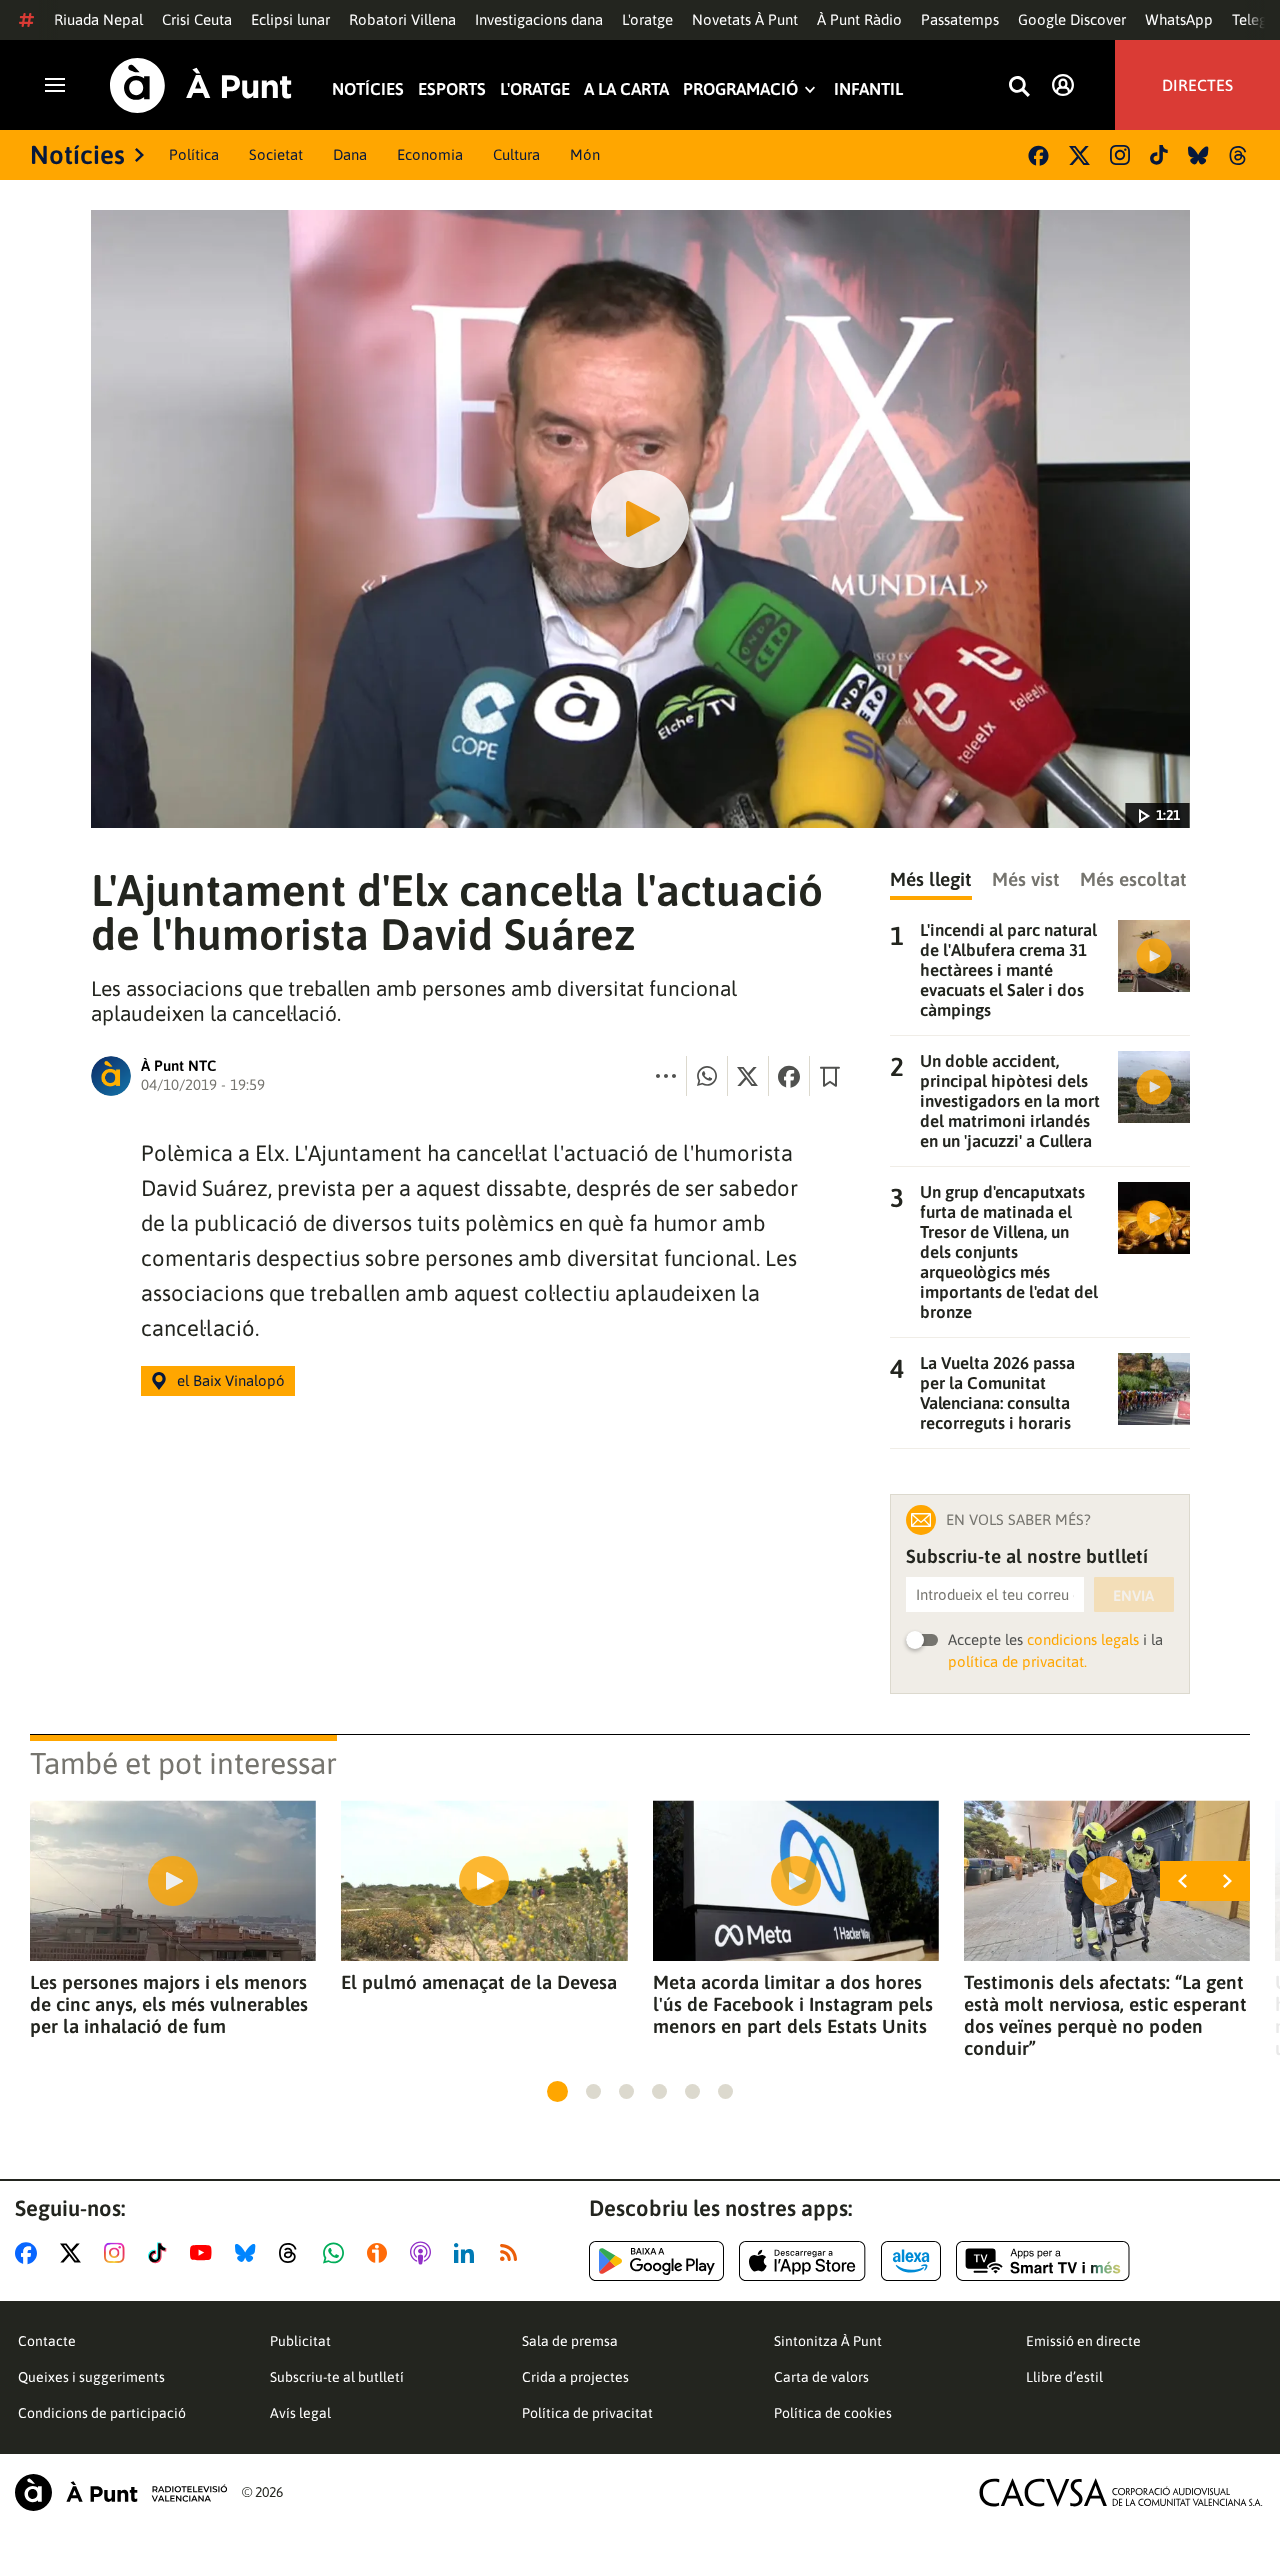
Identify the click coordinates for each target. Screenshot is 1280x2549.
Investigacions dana (539, 19)
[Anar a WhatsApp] (337, 2253)
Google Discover (1072, 19)
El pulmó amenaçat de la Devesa (479, 1982)
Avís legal (300, 2413)
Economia (430, 154)
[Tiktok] (1159, 155)
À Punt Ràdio (859, 19)
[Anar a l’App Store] (802, 2261)
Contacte (47, 2341)
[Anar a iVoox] (381, 2253)
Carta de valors (821, 2377)
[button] (557, 2091)
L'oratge (647, 19)
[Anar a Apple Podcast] (424, 2253)
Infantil (868, 89)
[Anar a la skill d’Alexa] (911, 2261)
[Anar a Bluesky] (249, 2253)
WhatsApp (1179, 19)
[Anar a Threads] (293, 2253)
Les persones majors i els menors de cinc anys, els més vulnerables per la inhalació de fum (169, 2004)
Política (194, 154)
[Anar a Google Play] (656, 2261)
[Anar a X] (74, 2253)
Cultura (516, 154)
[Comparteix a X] (748, 1076)
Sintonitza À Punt (828, 2341)
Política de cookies (833, 2413)
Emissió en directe (1083, 2341)
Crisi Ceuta (197, 19)
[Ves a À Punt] (201, 85)
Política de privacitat (587, 2413)
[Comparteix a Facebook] (789, 1076)
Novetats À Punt (745, 19)
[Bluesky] (1198, 155)
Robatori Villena (402, 19)
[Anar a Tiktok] (161, 2253)
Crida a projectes (575, 2377)
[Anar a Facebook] (30, 2253)
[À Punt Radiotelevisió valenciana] (121, 2492)
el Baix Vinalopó (231, 1380)
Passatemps (960, 19)
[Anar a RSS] (513, 2253)
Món (585, 154)
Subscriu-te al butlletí (337, 2377)
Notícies (368, 89)
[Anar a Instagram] (118, 2253)
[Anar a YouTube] (205, 2253)
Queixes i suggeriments (91, 2377)
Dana (350, 154)
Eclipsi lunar (290, 19)
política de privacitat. (1017, 1661)
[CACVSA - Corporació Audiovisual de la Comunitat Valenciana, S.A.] (1121, 2492)
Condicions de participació (102, 2413)
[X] (1079, 155)
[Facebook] (1038, 155)
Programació (740, 89)
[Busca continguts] (1019, 87)
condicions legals (1083, 1639)
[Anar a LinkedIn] (468, 2253)
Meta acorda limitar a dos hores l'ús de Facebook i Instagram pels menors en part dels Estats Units (793, 2004)
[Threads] (1239, 155)
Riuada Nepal (98, 19)
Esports (452, 89)
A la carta (626, 89)
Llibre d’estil (1064, 2377)
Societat (276, 154)
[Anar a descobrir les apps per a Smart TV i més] (1043, 2261)
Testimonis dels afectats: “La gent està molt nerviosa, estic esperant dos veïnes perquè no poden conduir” (1105, 2015)
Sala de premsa (570, 2341)
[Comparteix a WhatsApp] (707, 1076)
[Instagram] (1120, 155)
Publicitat (300, 2341)
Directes (1197, 85)
